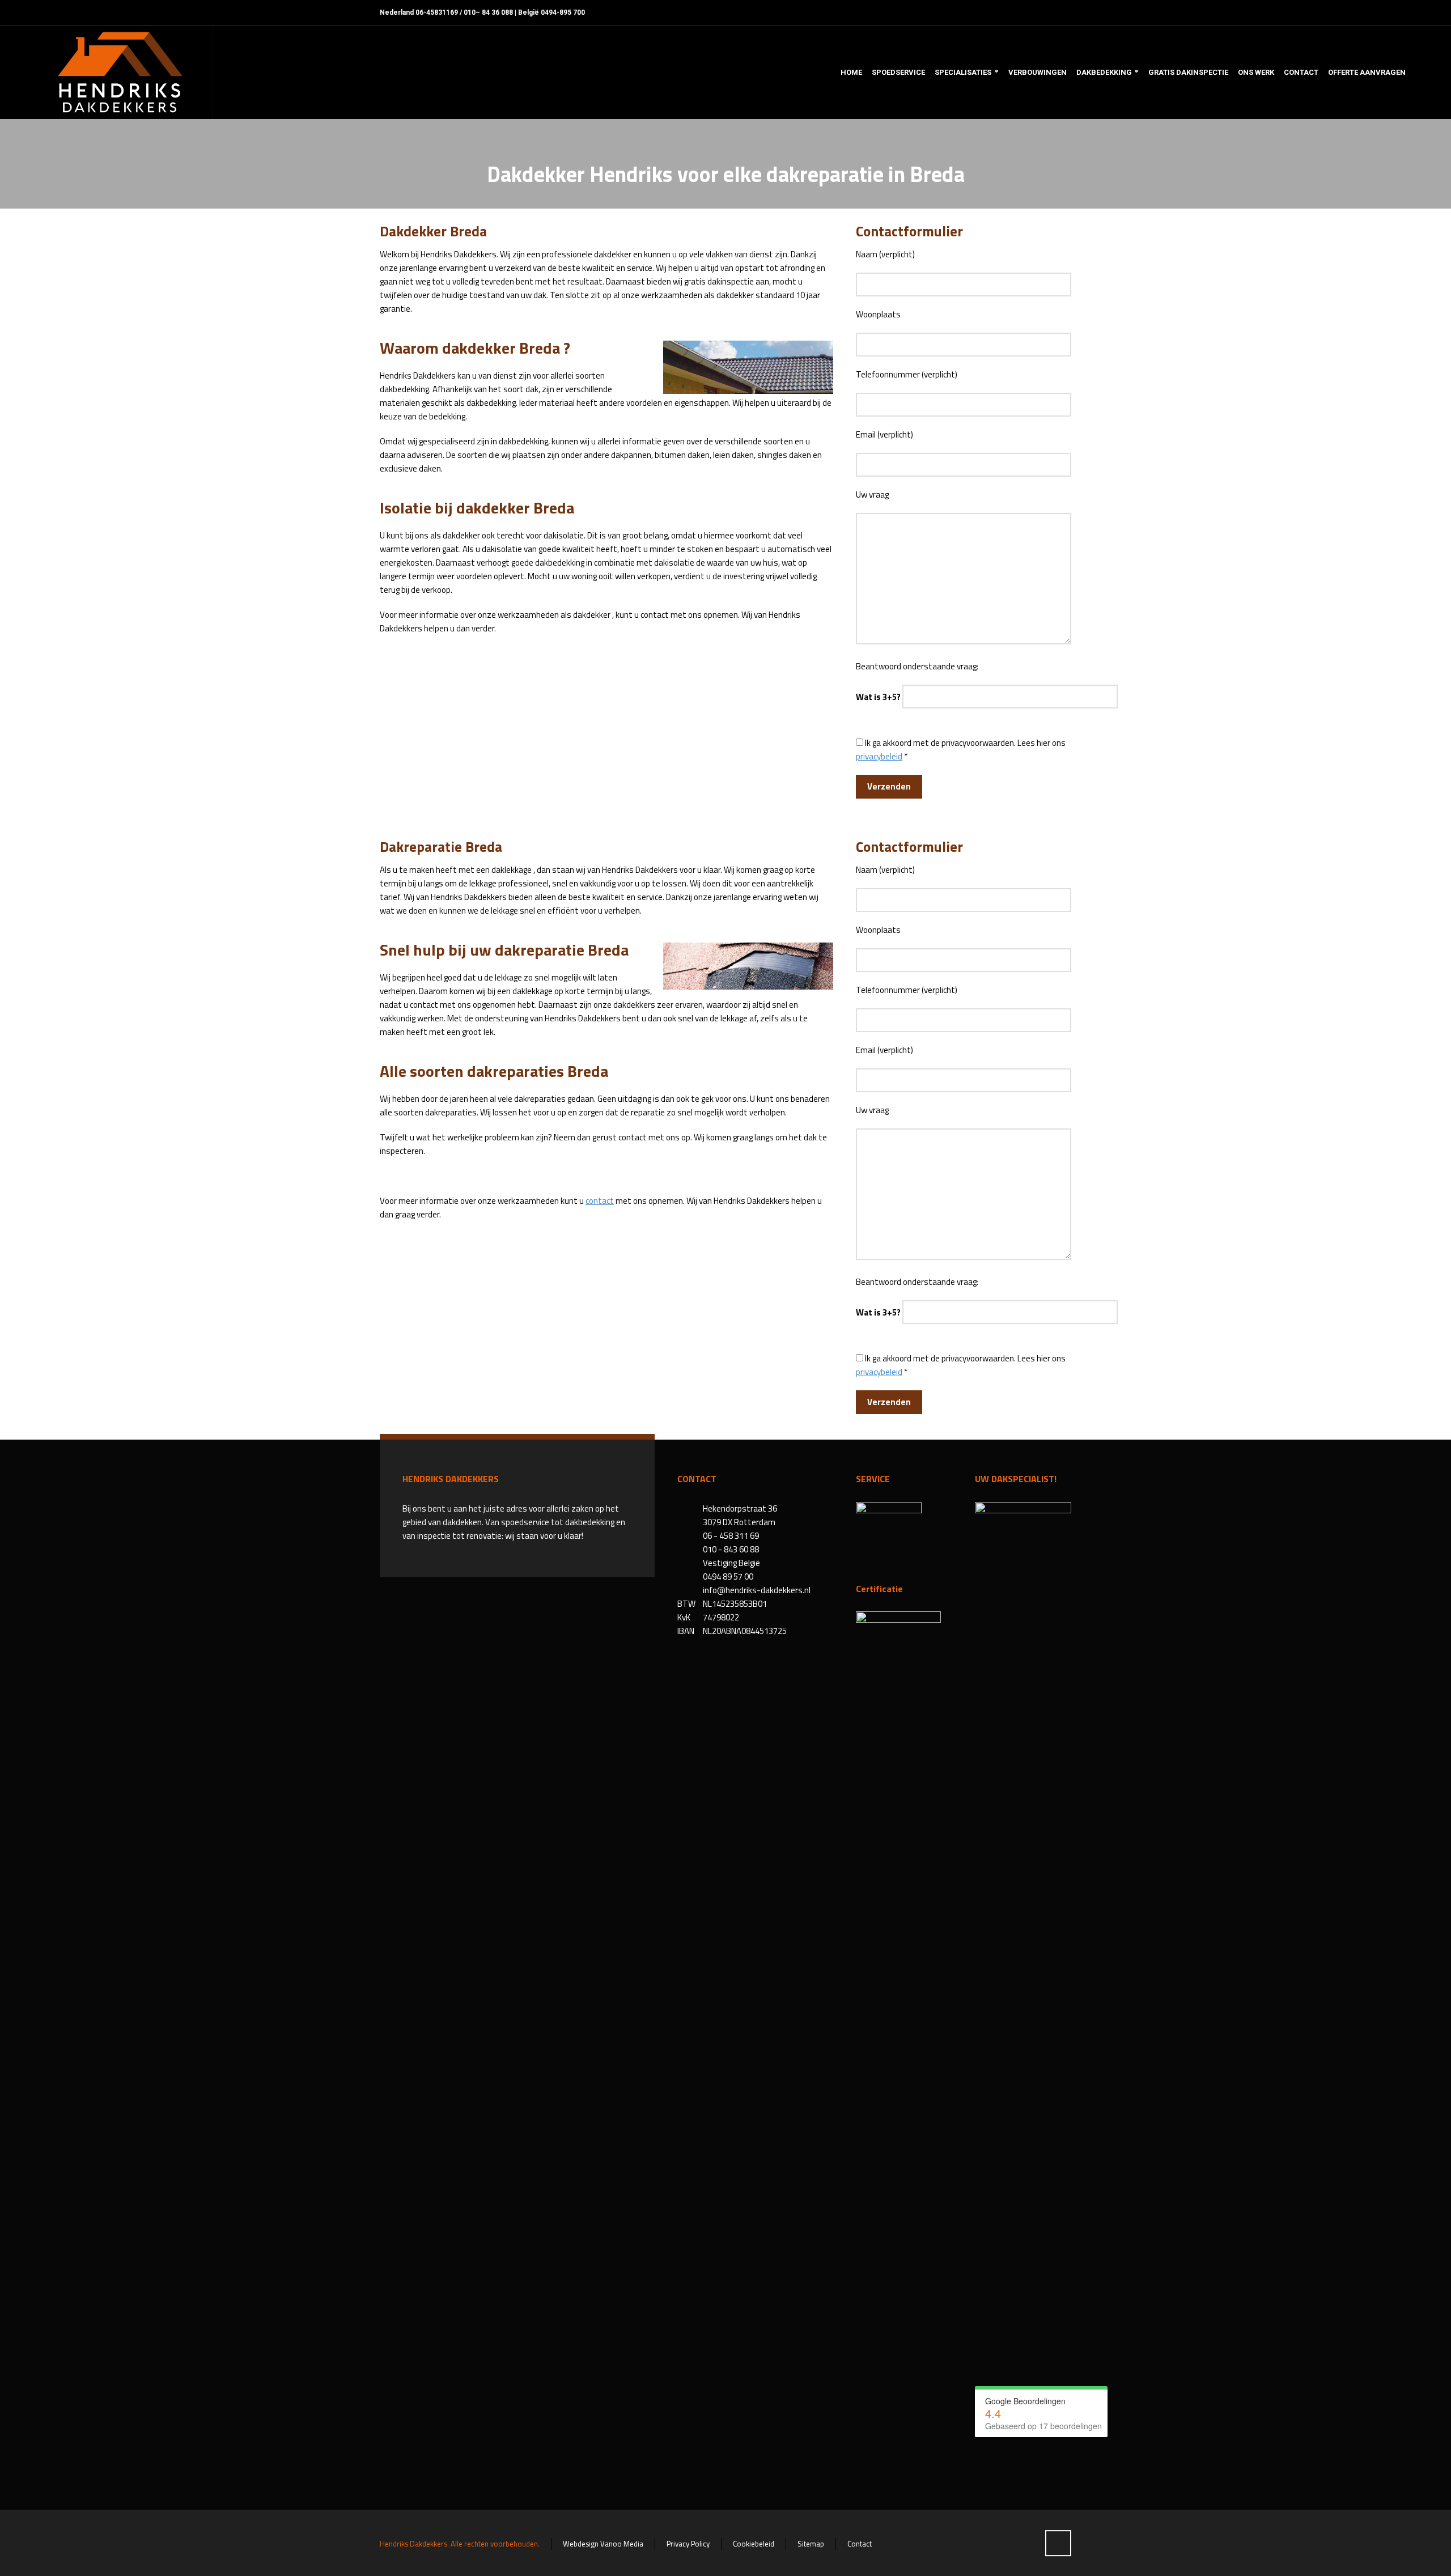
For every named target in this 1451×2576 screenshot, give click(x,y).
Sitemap (811, 2544)
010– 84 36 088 (488, 12)
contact (600, 1201)
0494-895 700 (563, 12)
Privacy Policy (688, 2544)
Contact (860, 2544)
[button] (14, 2561)
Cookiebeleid (754, 2544)
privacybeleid (879, 756)
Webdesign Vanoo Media (603, 2544)
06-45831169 (437, 12)
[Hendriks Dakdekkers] (120, 73)
